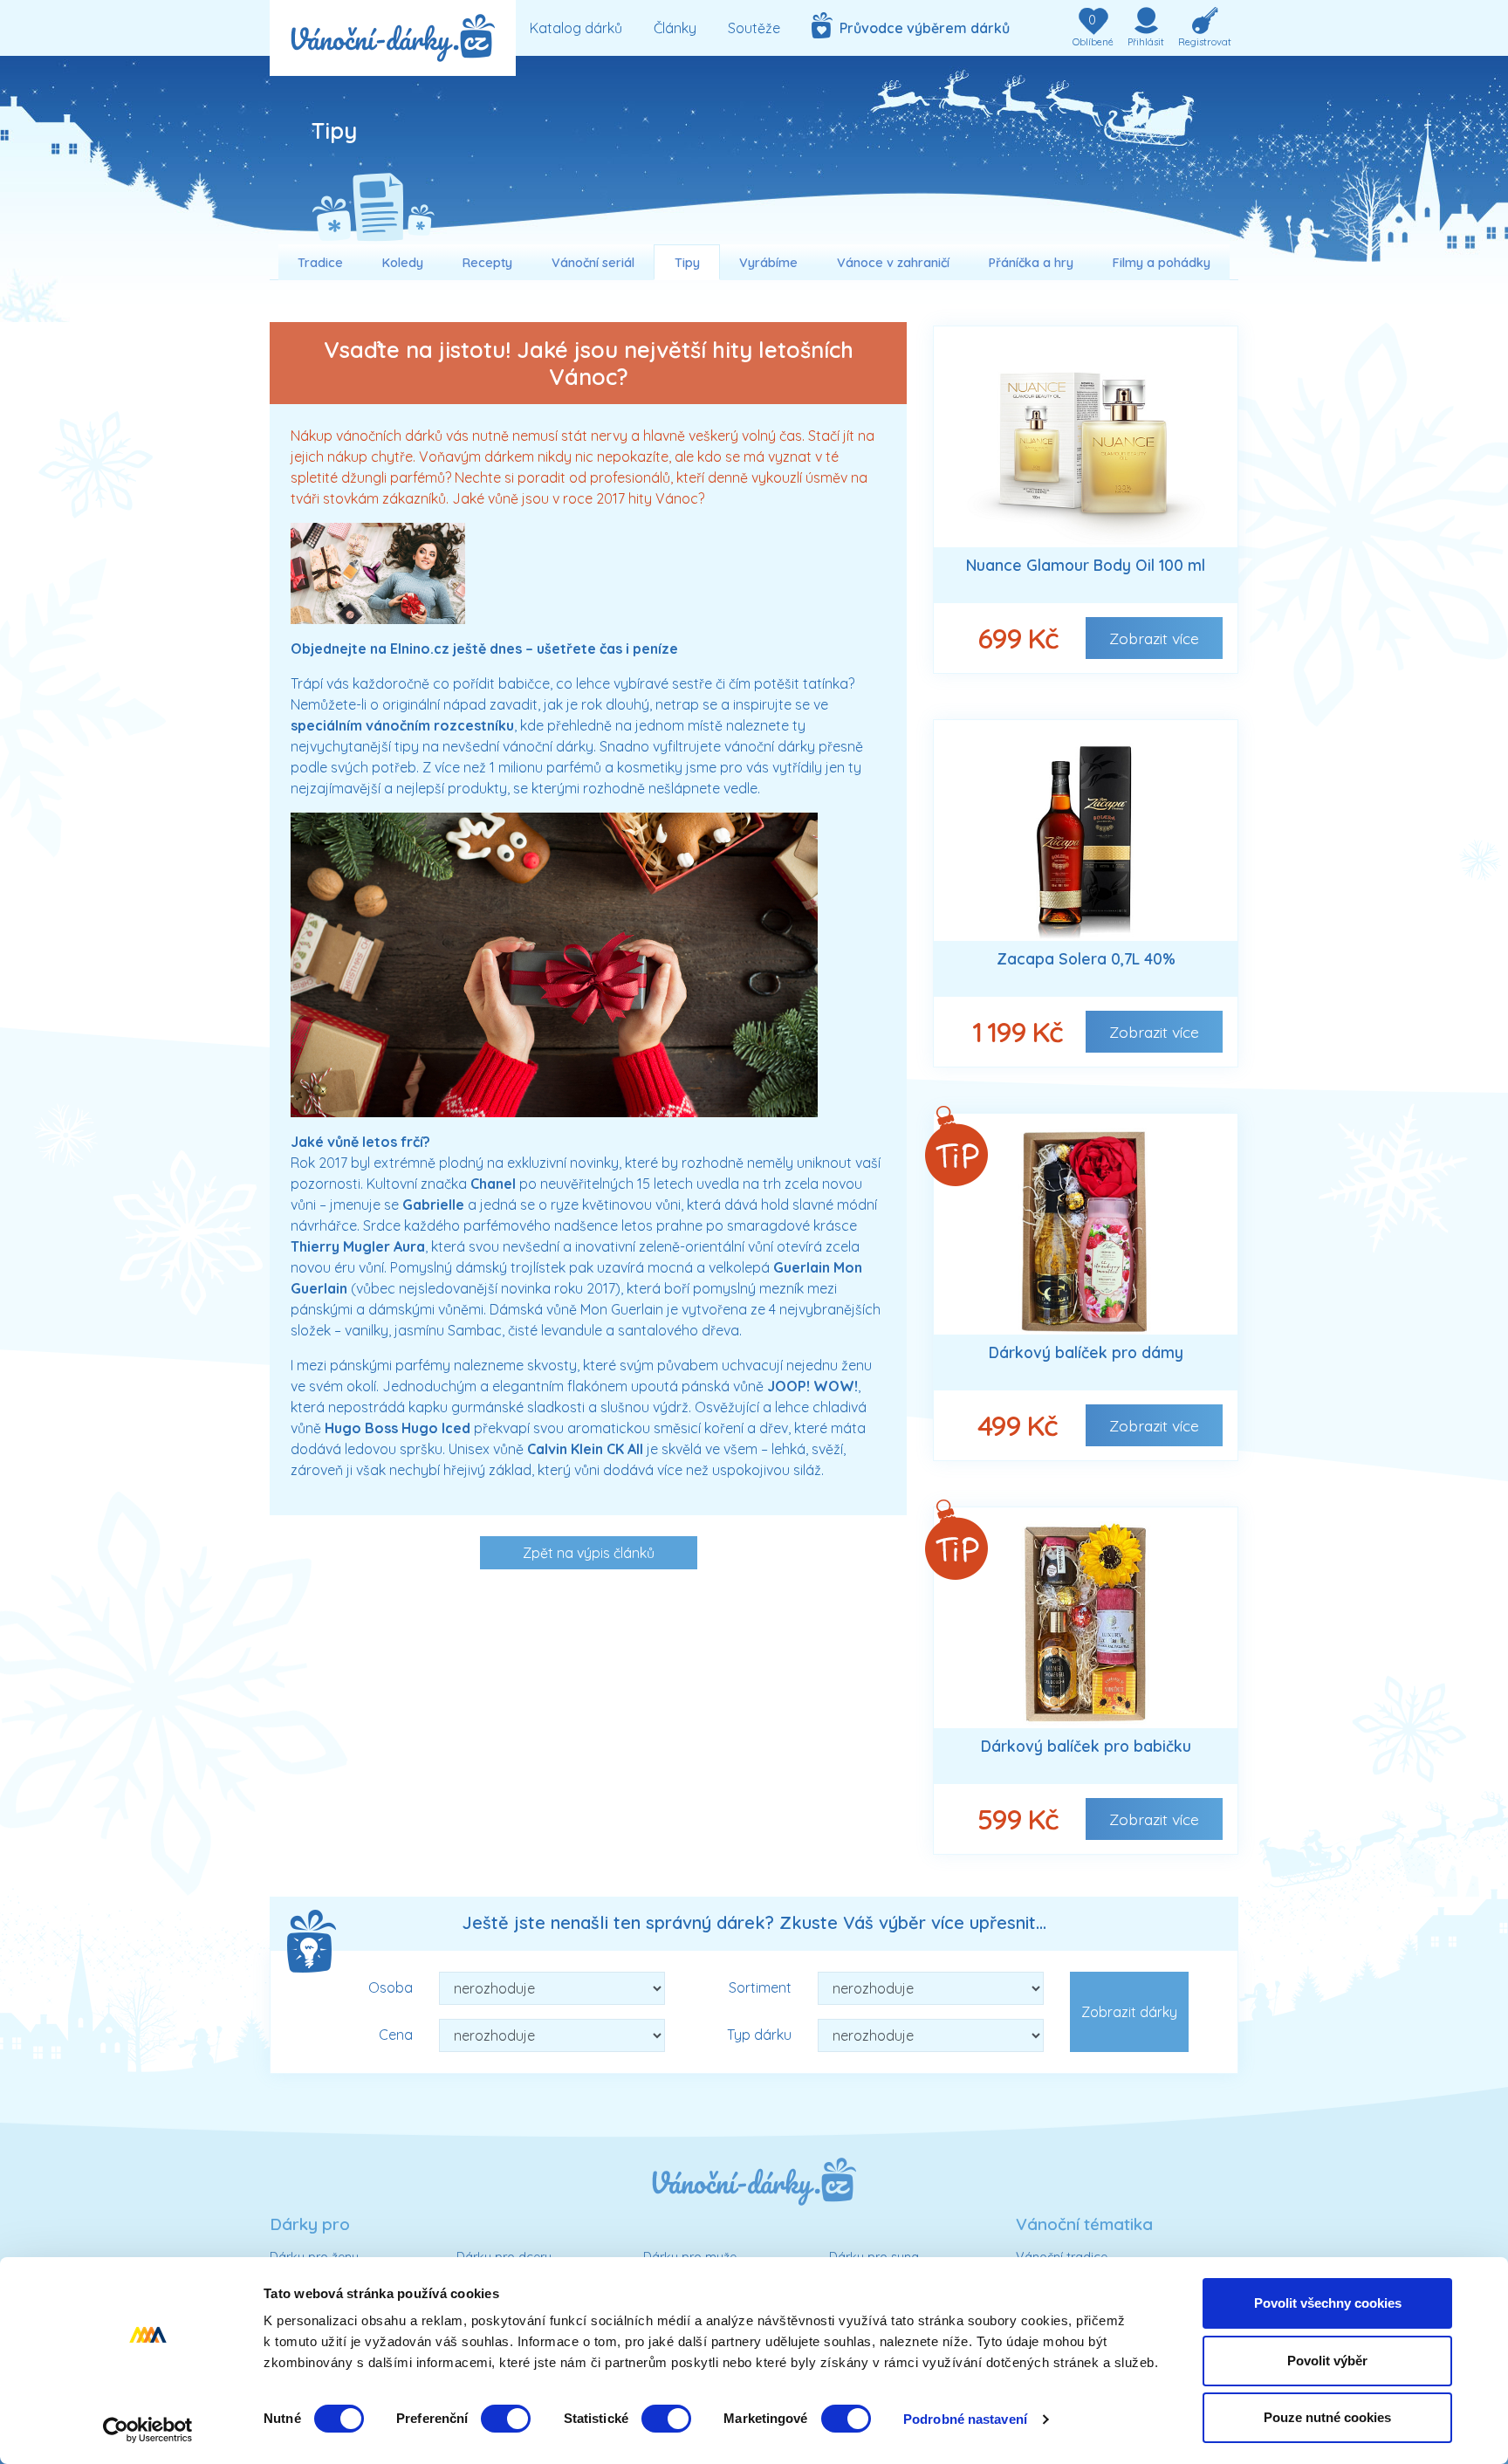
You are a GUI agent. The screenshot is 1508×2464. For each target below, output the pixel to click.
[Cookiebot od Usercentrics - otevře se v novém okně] (148, 2430)
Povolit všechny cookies (1328, 2303)
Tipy (687, 263)
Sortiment (760, 1987)
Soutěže (754, 28)
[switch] (506, 2419)
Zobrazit (1154, 638)
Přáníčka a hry (1031, 263)
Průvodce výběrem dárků (921, 28)
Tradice (320, 263)
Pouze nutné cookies (1327, 2417)
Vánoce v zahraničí (893, 263)
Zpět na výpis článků (589, 1553)
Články (675, 28)
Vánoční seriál (593, 263)
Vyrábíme (768, 263)
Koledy (403, 263)
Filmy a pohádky (1162, 263)
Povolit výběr (1327, 2361)
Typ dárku (759, 2035)
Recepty (487, 263)
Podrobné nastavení (965, 2419)
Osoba (391, 1987)
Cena (396, 2035)
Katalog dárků (576, 28)
